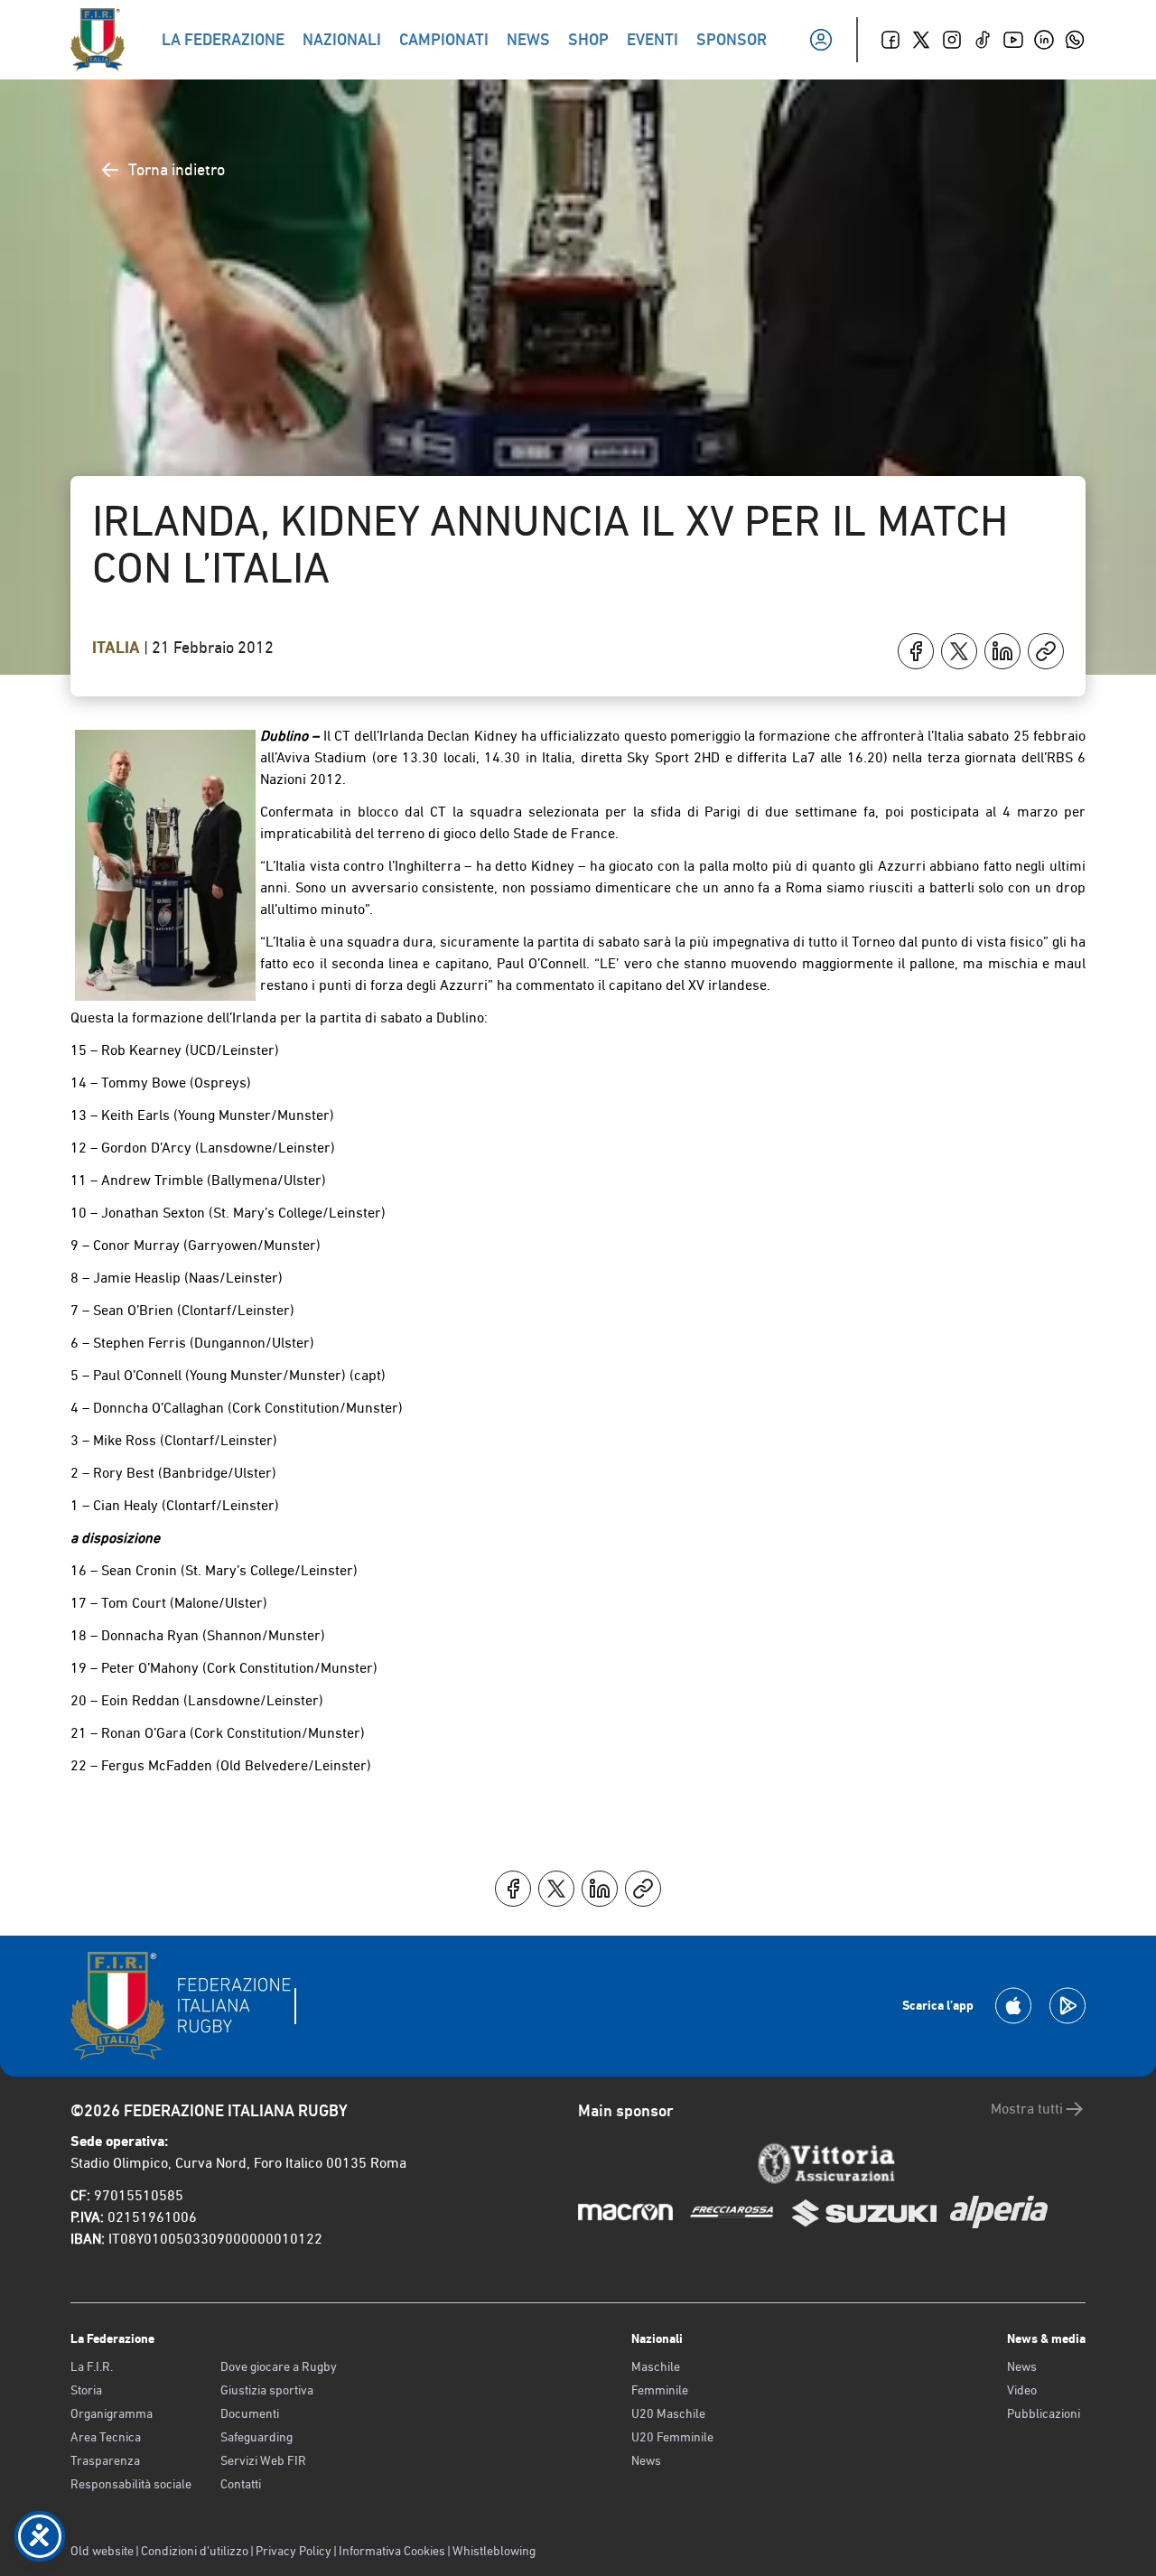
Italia (118, 648)
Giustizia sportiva (267, 2390)
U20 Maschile (668, 2413)
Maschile (656, 2366)
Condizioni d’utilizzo (195, 2551)
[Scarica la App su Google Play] (1067, 2006)
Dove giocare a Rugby (279, 2366)
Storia (86, 2390)
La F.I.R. (92, 2366)
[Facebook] (890, 40)
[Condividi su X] (959, 651)
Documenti (250, 2413)
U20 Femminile (672, 2437)
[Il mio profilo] (821, 40)
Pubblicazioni (1044, 2413)
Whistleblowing (494, 2551)
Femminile (660, 2390)
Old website (102, 2551)
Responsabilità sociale (131, 2484)
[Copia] (1046, 651)
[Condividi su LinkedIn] (1002, 651)
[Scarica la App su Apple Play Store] (1013, 2006)
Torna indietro (177, 169)
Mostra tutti (1027, 2109)
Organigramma (112, 2413)
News (646, 2460)
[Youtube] (1013, 40)
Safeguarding (256, 2437)
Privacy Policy (294, 2551)
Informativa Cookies (392, 2551)
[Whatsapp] (1075, 40)
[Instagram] (952, 40)
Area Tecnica (106, 2437)
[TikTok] (983, 40)
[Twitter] (921, 40)
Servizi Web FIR (263, 2460)
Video (1022, 2390)
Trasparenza (105, 2460)
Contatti (241, 2484)
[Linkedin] (1044, 40)
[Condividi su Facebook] (916, 651)
